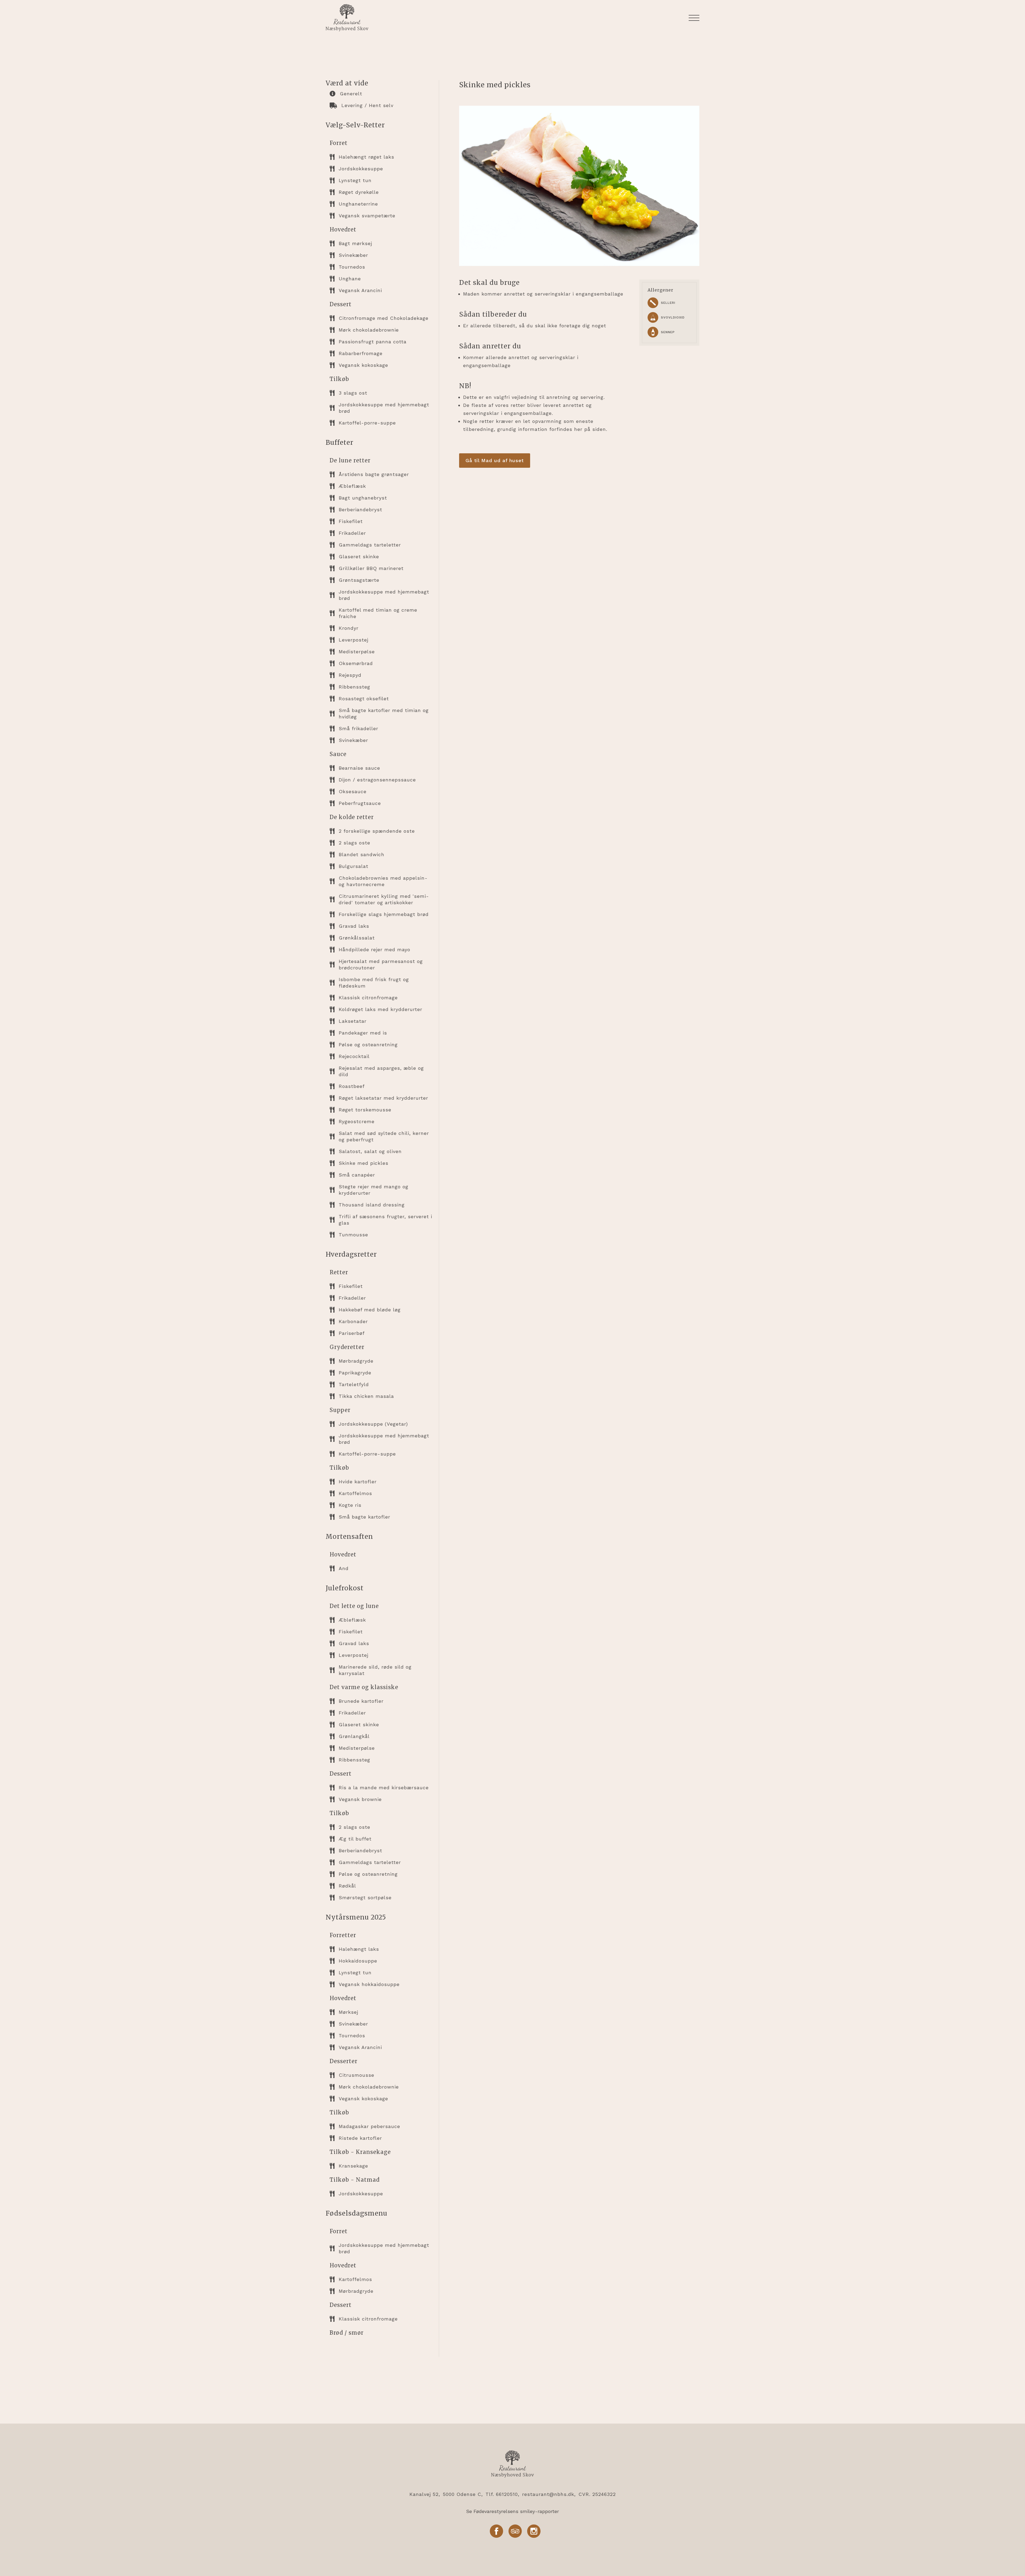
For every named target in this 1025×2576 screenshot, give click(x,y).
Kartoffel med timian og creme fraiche (378, 613)
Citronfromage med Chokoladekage (384, 318)
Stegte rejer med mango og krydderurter (374, 1190)
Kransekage (353, 2166)
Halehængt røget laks (366, 157)
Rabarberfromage (361, 353)
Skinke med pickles (364, 1163)
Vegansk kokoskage (363, 365)
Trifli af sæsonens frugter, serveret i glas (385, 1220)
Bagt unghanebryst (363, 498)
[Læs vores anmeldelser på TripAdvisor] (515, 2532)
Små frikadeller (358, 728)
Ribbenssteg (354, 687)
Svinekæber (353, 255)
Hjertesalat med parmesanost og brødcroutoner (381, 964)
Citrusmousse (356, 2075)
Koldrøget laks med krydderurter (381, 1009)
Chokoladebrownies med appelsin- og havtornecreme (383, 881)
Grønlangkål (354, 1736)
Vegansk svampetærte (367, 216)
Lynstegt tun (355, 180)
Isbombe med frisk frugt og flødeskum (374, 983)
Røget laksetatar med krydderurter (383, 1098)
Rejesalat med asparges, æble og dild (381, 1071)
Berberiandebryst (360, 510)
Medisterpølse (357, 652)
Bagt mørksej (355, 243)
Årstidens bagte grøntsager (374, 474)
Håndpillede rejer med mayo (374, 949)
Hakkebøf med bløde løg (370, 1310)
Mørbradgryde (356, 1361)
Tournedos (352, 267)
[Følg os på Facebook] (496, 2532)
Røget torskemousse (365, 1110)
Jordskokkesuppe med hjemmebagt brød (384, 408)
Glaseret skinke (359, 557)
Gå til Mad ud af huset (495, 460)
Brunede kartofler (361, 1701)
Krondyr (349, 628)
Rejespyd (350, 675)
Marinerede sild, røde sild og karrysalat (375, 1670)
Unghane (350, 279)
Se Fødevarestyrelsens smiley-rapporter (512, 2511)
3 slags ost (353, 393)
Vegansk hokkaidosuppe (369, 1984)
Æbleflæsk (352, 486)
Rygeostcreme (357, 1121)
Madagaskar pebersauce (369, 2126)
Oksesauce (353, 791)
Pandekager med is (363, 1033)
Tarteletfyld (354, 1384)
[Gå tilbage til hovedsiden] (512, 2465)
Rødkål (347, 1886)
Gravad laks (354, 926)
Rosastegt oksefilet (364, 699)
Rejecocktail (354, 1056)
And (344, 1568)
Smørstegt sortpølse (365, 1897)
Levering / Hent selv (367, 105)
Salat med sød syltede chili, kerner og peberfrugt (384, 1136)
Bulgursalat (354, 866)
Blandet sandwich (362, 854)
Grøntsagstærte (359, 580)
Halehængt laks (359, 1949)
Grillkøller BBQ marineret (371, 568)
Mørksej (348, 2012)
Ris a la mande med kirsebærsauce (384, 1788)
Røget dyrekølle (359, 192)
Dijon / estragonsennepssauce (377, 780)
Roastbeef (352, 1086)
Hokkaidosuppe (358, 1961)
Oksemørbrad (356, 663)
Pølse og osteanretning (368, 1045)
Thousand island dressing (372, 1205)
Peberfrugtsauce (360, 803)
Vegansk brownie (360, 1799)
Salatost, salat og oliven (370, 1151)
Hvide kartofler (358, 1482)
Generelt (351, 94)
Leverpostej (354, 640)
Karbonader (353, 1321)
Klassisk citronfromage (368, 998)
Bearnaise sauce (359, 768)
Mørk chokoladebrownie (369, 330)
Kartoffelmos (355, 1493)
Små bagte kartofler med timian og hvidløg (384, 713)
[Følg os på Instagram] (534, 2532)
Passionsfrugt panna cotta (373, 342)
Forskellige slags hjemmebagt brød (384, 914)
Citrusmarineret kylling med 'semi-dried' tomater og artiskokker (384, 899)
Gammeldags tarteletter (370, 545)
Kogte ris (350, 1505)
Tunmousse (353, 1235)
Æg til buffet (355, 1839)
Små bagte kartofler (364, 1517)
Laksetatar (353, 1021)
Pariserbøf (352, 1333)
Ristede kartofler (360, 2138)
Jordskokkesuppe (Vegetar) (373, 1424)
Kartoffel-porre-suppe (367, 423)
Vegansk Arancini (360, 290)
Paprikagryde (355, 1373)
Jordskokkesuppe (361, 169)
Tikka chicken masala (366, 1396)
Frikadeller (352, 533)
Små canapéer (357, 1175)
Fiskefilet (351, 521)
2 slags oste (354, 843)
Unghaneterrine (358, 204)
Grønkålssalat (357, 938)
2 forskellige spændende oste (377, 831)
